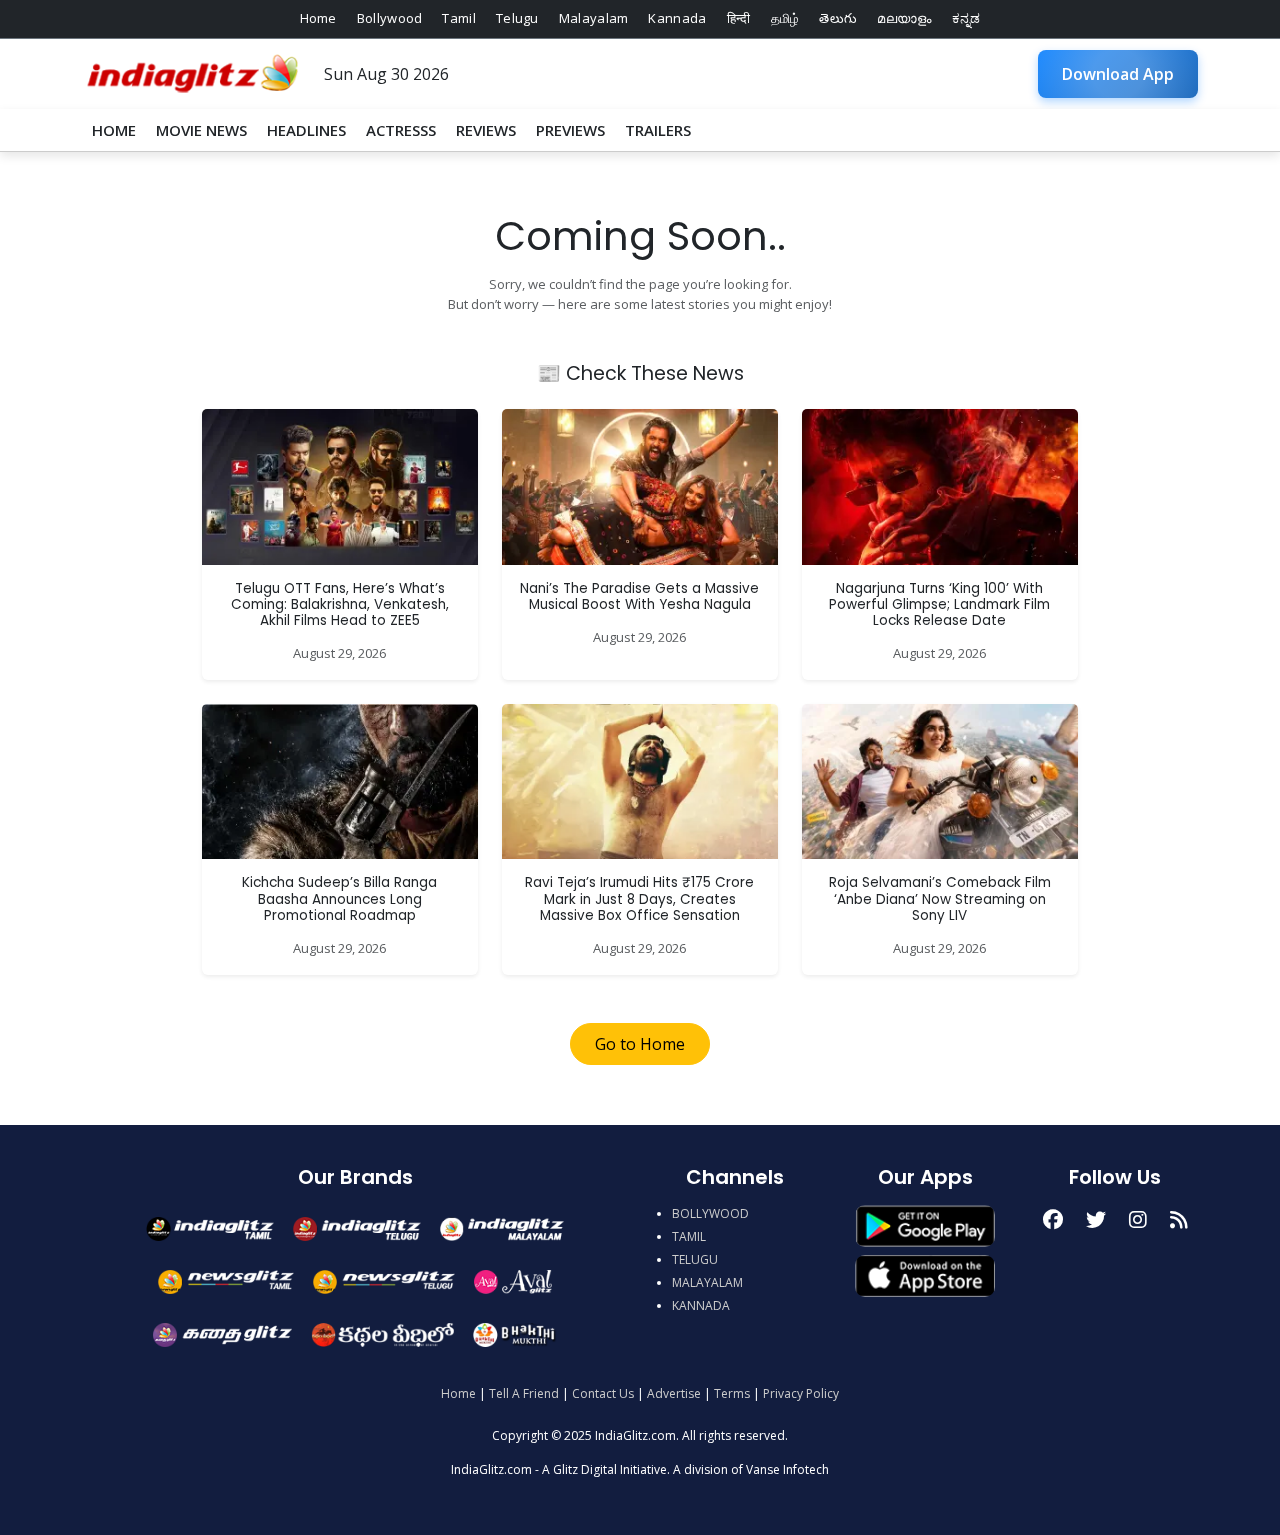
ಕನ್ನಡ (966, 18)
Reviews (486, 130)
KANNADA (701, 1305)
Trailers (658, 130)
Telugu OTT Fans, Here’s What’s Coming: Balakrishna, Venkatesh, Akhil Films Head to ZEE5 (340, 605)
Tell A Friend (524, 1393)
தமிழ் (785, 18)
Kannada (677, 18)
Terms (732, 1393)
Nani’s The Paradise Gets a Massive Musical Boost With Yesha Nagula (639, 596)
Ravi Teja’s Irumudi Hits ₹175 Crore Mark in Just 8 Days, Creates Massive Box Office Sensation (639, 899)
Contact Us (603, 1393)
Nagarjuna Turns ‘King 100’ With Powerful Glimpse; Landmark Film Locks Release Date (939, 605)
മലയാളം (904, 18)
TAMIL (689, 1236)
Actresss (401, 130)
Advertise (674, 1393)
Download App (1118, 74)
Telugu (517, 18)
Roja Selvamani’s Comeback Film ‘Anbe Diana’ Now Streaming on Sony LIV (940, 899)
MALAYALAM (707, 1282)
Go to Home (640, 1044)
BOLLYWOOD (710, 1213)
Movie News (201, 130)
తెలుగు (838, 18)
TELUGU (695, 1259)
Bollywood (390, 18)
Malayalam (594, 18)
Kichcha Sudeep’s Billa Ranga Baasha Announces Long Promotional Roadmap (339, 899)
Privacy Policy (801, 1393)
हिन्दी (739, 18)
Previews (570, 130)
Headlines (306, 130)
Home (318, 18)
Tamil (459, 18)
